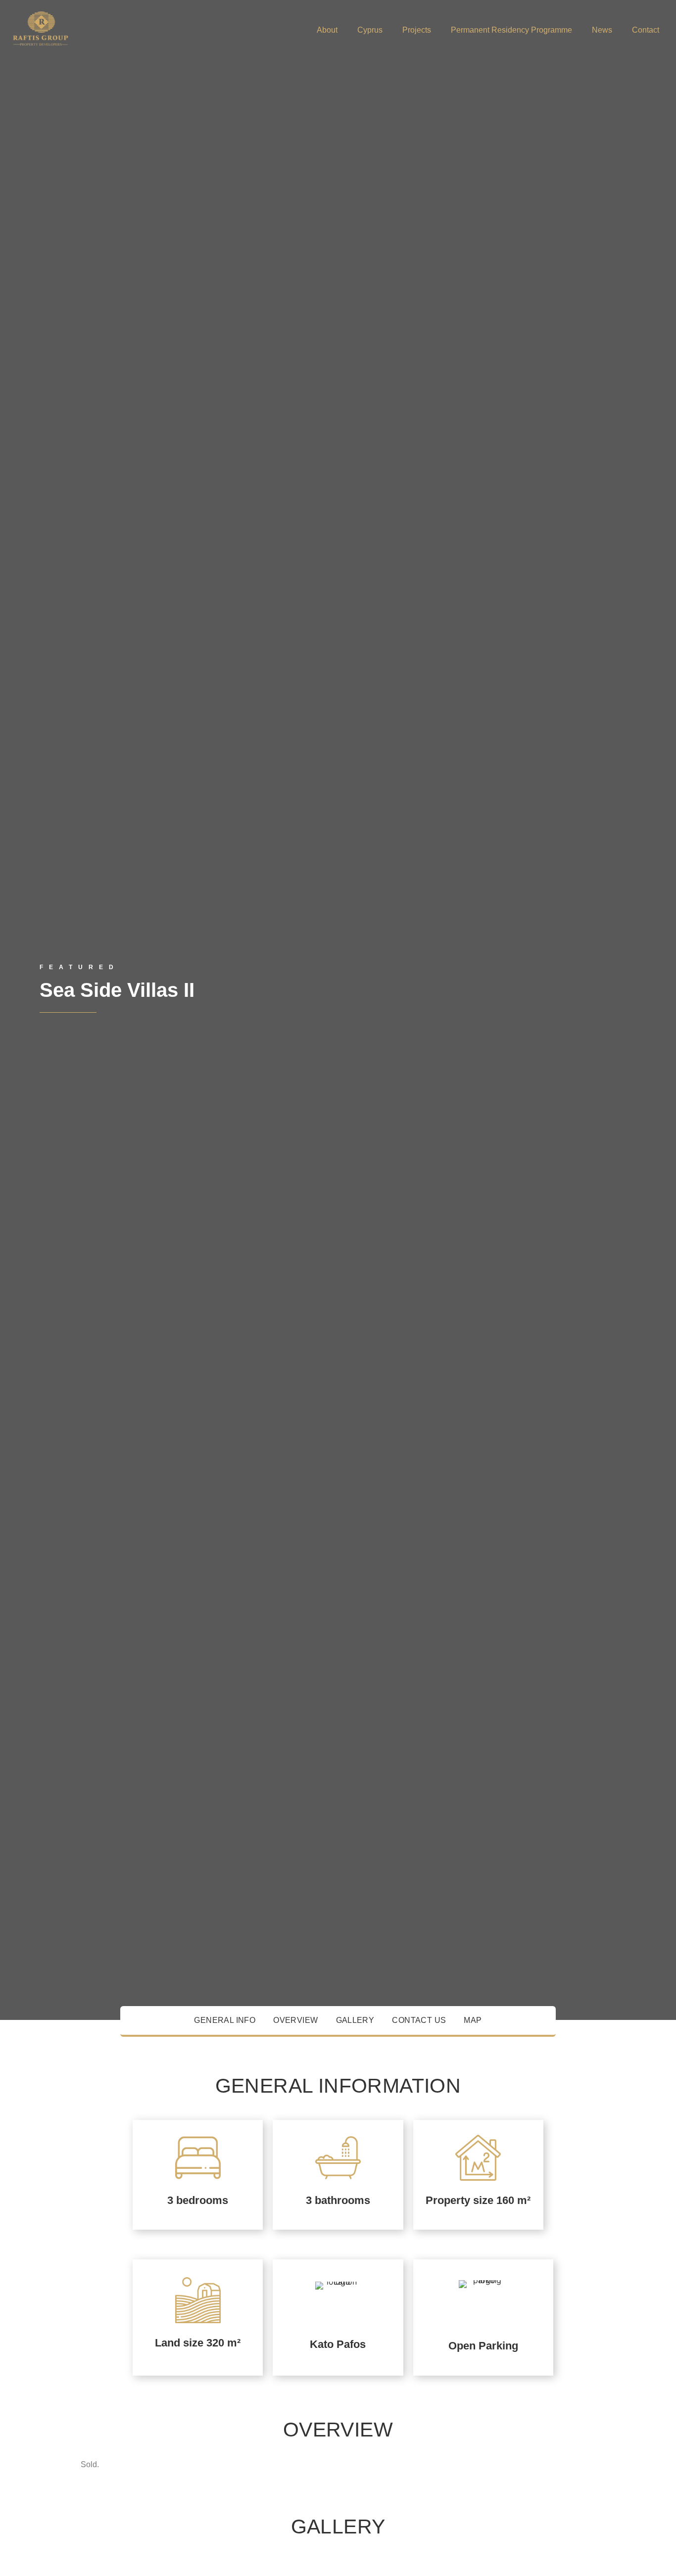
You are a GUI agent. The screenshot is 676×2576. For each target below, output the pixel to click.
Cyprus (370, 30)
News (602, 30)
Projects (417, 30)
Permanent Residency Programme (511, 30)
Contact (646, 30)
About (327, 30)
